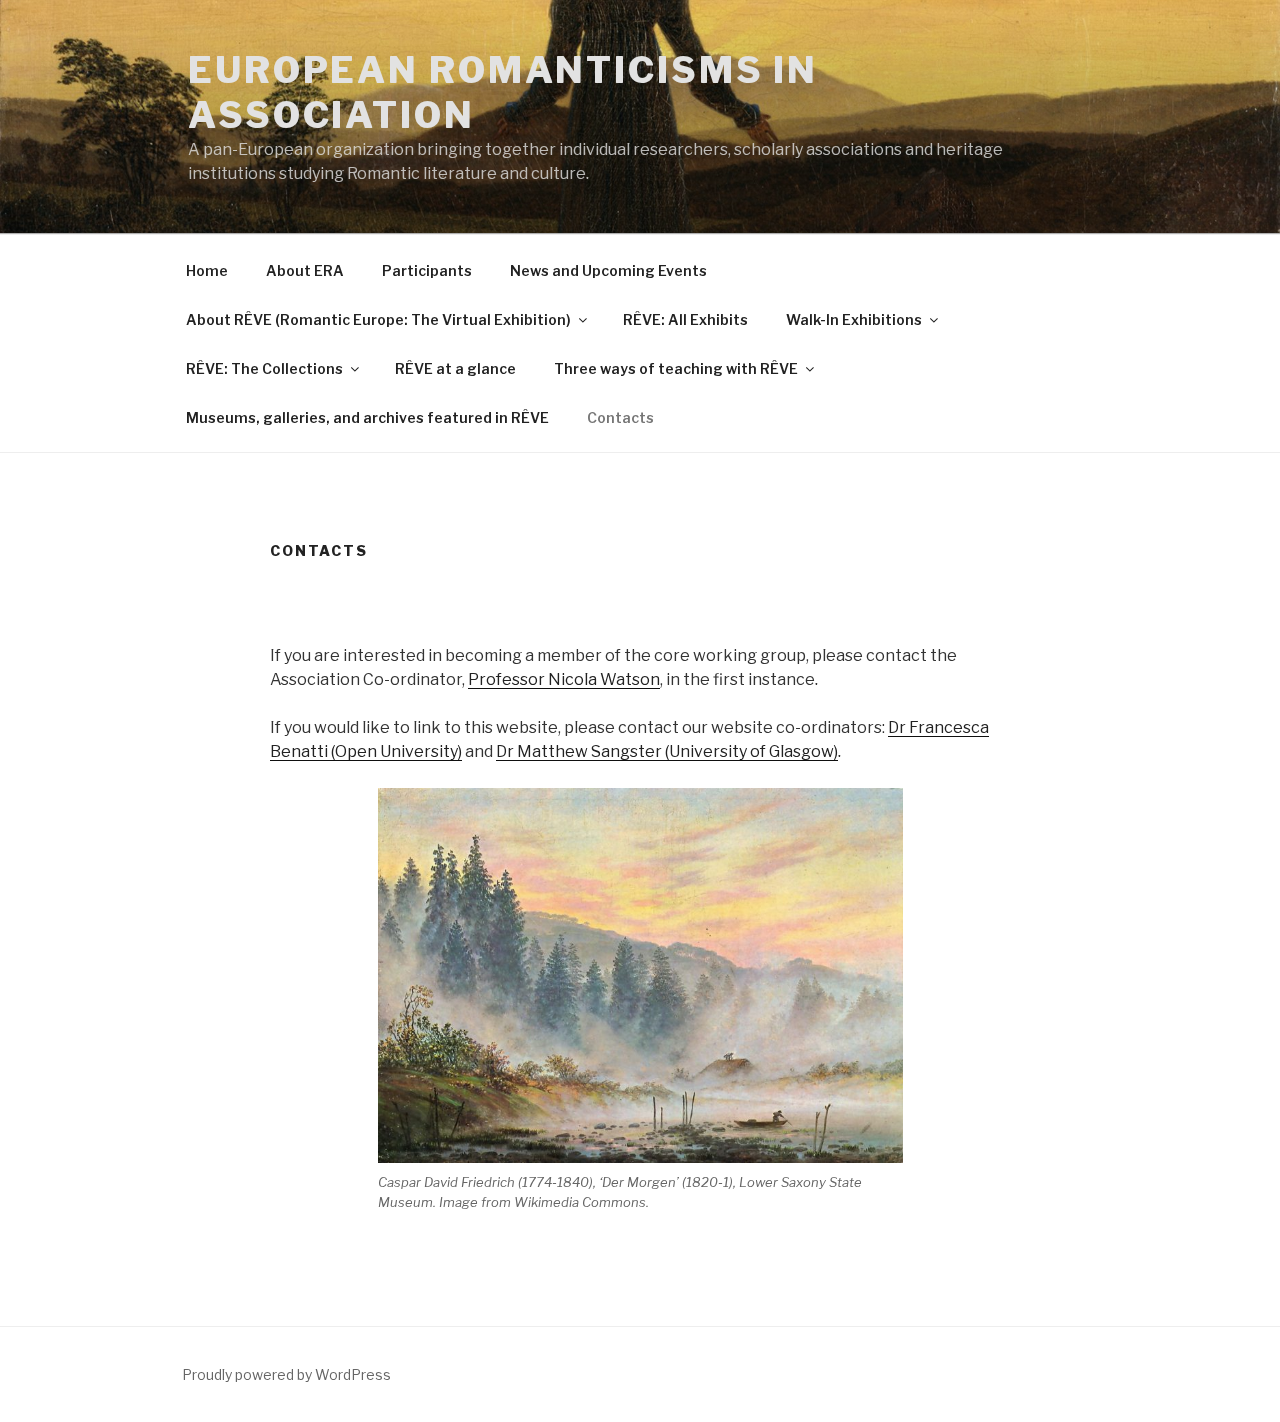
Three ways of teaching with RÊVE (676, 368)
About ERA (305, 270)
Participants (427, 270)
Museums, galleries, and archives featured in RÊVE (367, 417)
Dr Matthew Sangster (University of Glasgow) (667, 751)
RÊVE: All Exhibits (685, 319)
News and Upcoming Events (608, 270)
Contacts (620, 417)
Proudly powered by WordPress (286, 1374)
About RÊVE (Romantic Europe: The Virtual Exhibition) (378, 319)
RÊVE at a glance (455, 368)
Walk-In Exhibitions (854, 319)
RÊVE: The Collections (264, 368)
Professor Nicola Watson (564, 679)
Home (207, 270)
